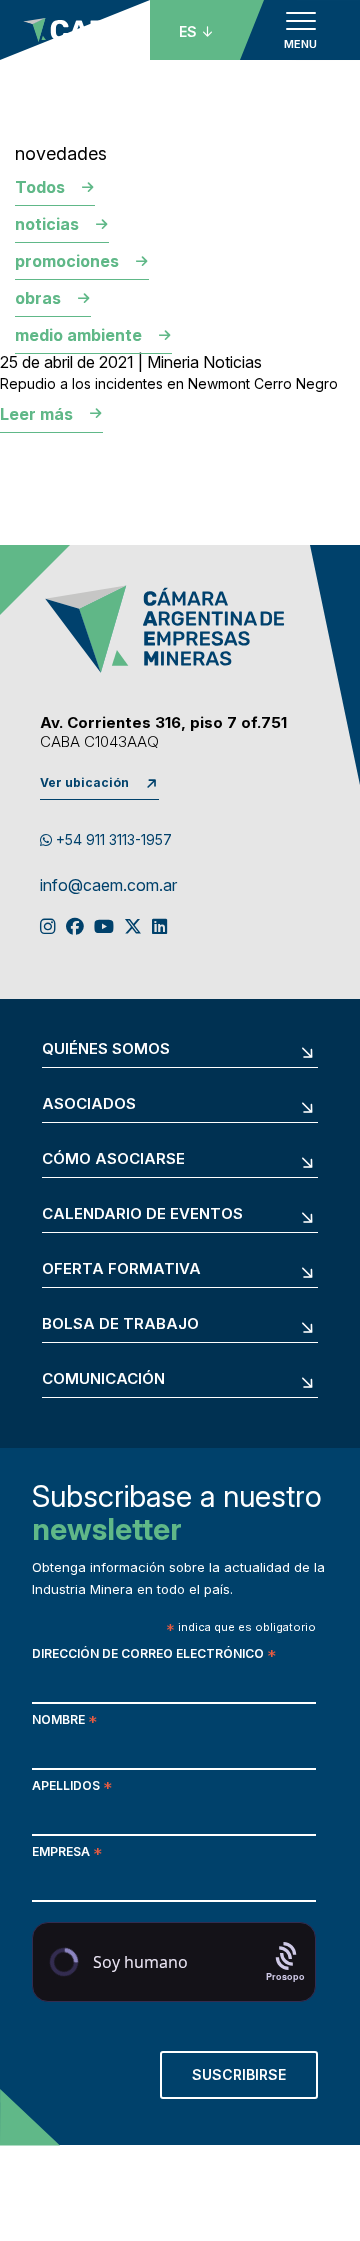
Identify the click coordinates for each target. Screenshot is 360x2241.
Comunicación (103, 1379)
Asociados (89, 1104)
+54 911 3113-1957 (112, 839)
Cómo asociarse (113, 1159)
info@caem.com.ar (108, 886)
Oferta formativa (121, 1269)
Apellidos (72, 1787)
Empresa (67, 1853)
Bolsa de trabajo (120, 1324)
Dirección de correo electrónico (154, 1655)
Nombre (64, 1721)
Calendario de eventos (142, 1214)
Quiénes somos (106, 1049)
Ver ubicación (84, 782)
